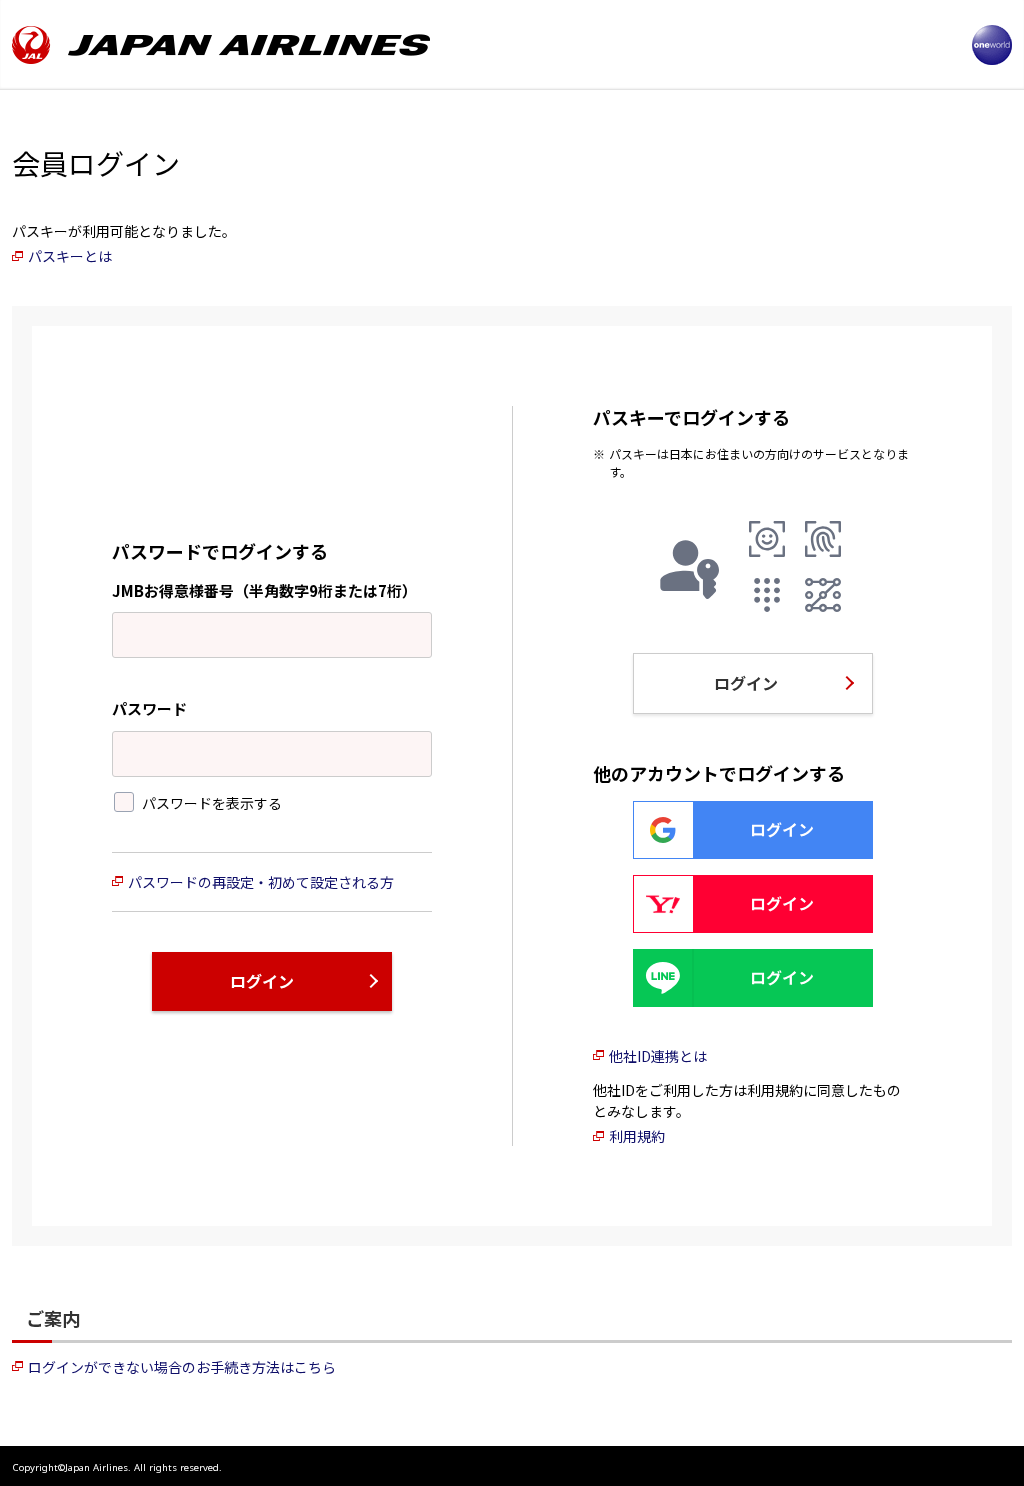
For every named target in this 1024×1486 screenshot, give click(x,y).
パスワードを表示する (212, 802)
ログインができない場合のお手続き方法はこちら (182, 1367)
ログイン (262, 981)
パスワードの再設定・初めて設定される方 (261, 882)
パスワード (149, 708)
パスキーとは (70, 256)
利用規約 (637, 1136)
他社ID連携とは (658, 1056)
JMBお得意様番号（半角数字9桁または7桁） (264, 590)
